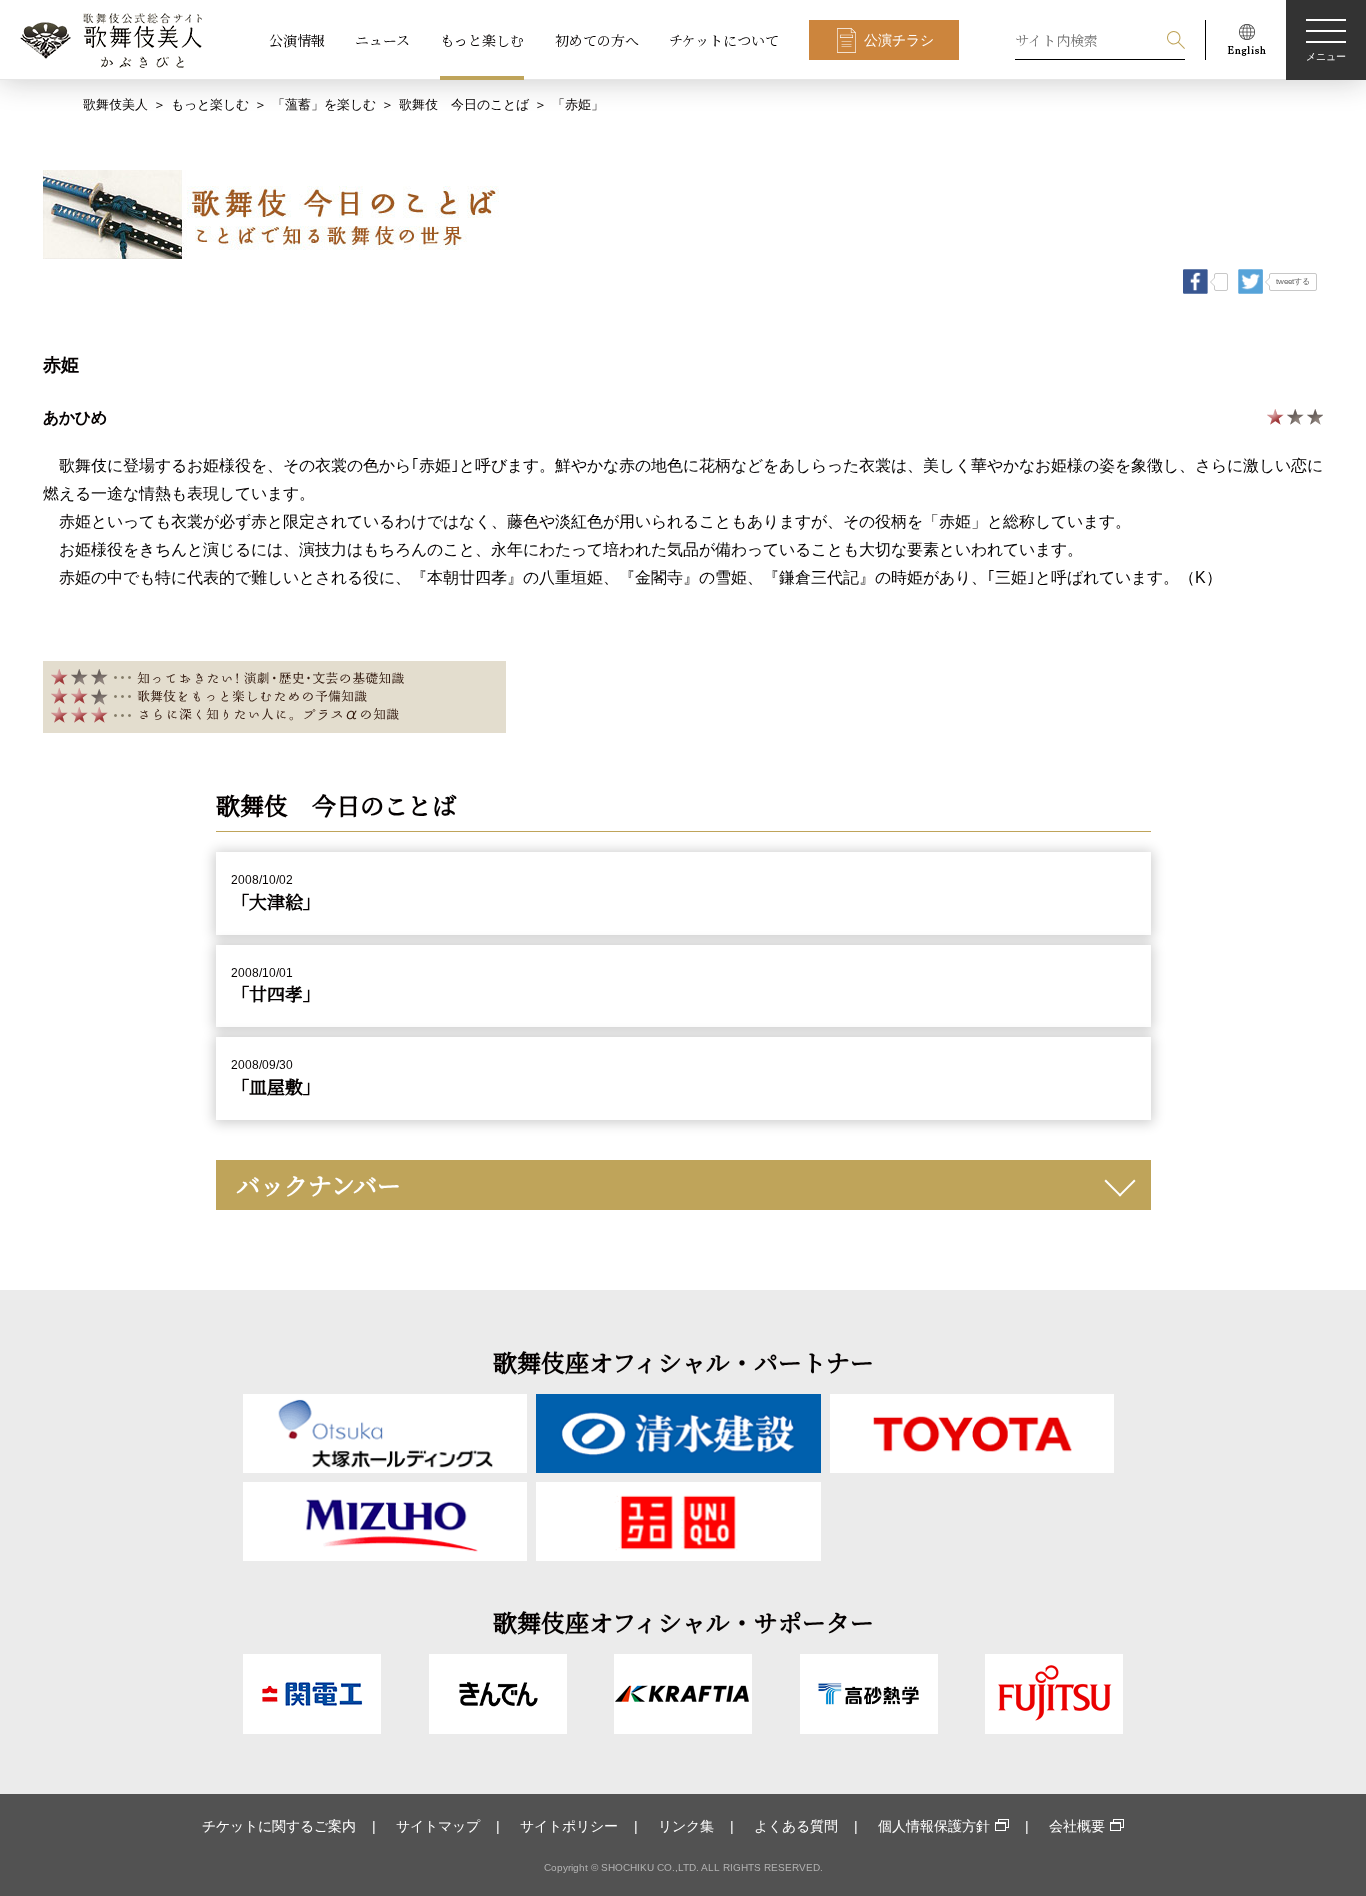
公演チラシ (899, 40)
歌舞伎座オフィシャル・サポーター (683, 1621)
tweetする (1293, 281)
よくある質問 (796, 1826)
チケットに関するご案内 (279, 1826)
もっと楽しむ (482, 40)
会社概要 (1077, 1826)
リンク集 (686, 1826)
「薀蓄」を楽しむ (324, 104)
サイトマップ (438, 1826)
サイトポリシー (569, 1826)
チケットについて (724, 40)
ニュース (382, 40)
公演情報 (297, 40)
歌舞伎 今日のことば (464, 104)
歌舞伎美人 (115, 104)
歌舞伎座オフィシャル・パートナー (683, 1361)
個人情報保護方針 (934, 1826)
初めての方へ (597, 40)
